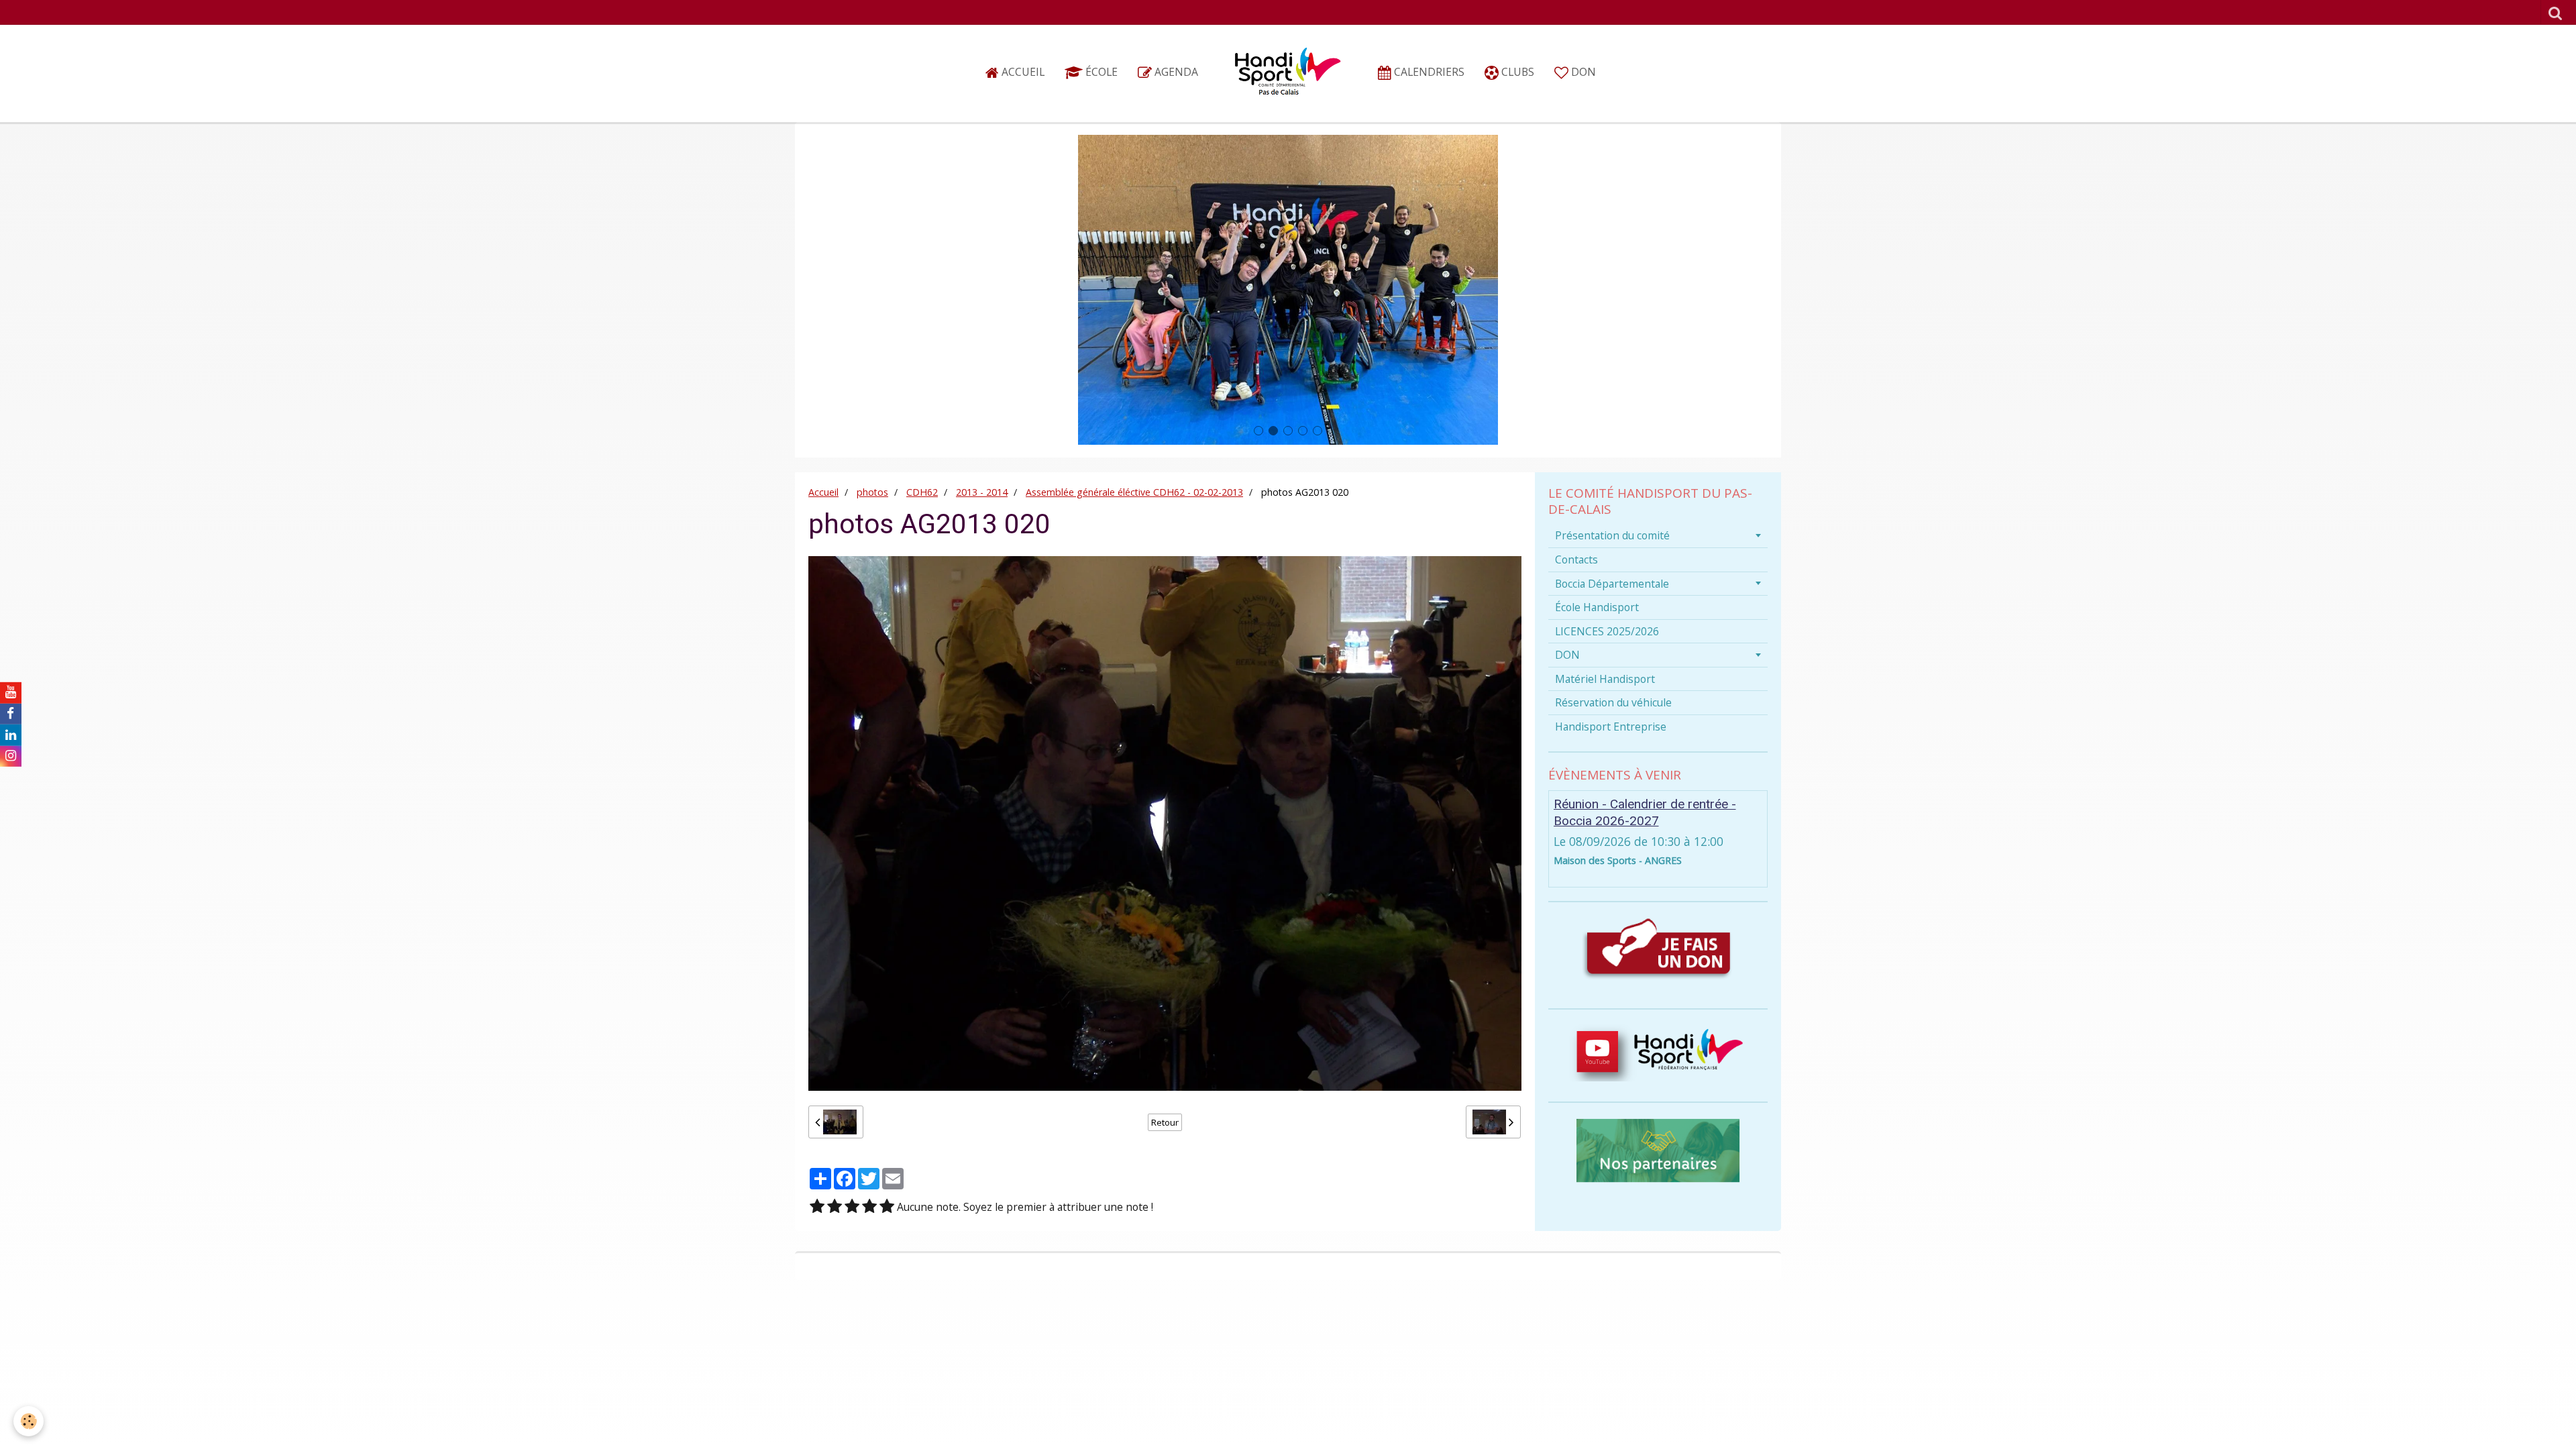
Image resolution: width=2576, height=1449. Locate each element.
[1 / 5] (817, 1207)
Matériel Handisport (1605, 679)
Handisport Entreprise (1611, 727)
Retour (1165, 1122)
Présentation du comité (1612, 535)
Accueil (1022, 72)
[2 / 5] (835, 1207)
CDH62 (922, 492)
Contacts (1576, 559)
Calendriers (1428, 72)
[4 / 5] (869, 1207)
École (1100, 72)
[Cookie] (29, 1421)
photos (872, 492)
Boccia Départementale (1612, 584)
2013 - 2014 (982, 492)
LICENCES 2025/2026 (1607, 631)
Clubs (1516, 72)
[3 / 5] (852, 1207)
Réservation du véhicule (1613, 702)
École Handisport (1597, 607)
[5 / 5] (887, 1207)
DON (1582, 72)
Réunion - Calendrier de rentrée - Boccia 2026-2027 (1645, 812)
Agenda (1175, 72)
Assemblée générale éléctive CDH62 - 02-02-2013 (1134, 492)
